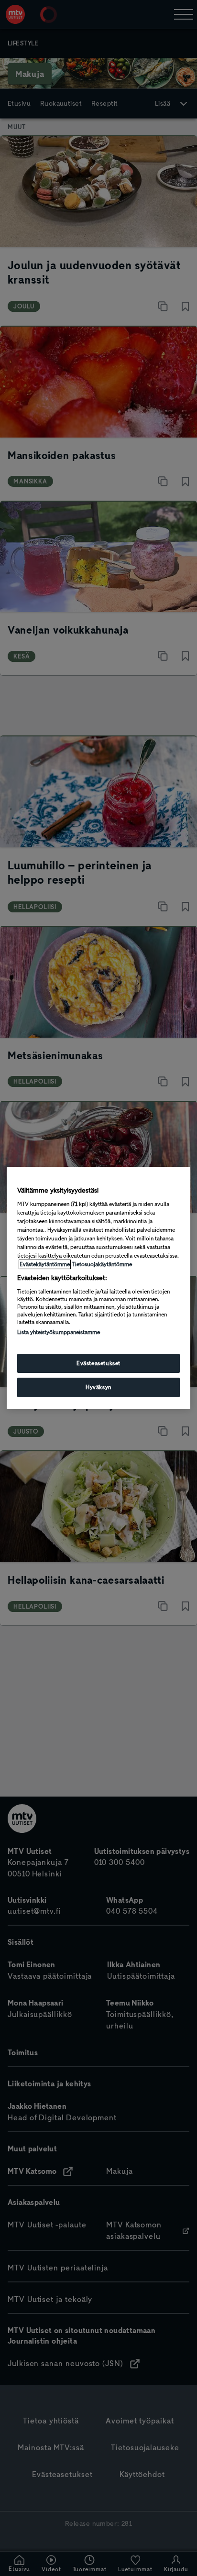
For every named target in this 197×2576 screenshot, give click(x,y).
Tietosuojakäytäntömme (102, 1264)
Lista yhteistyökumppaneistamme (59, 1332)
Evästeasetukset (98, 1363)
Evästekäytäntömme (45, 1264)
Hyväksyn (98, 1388)
